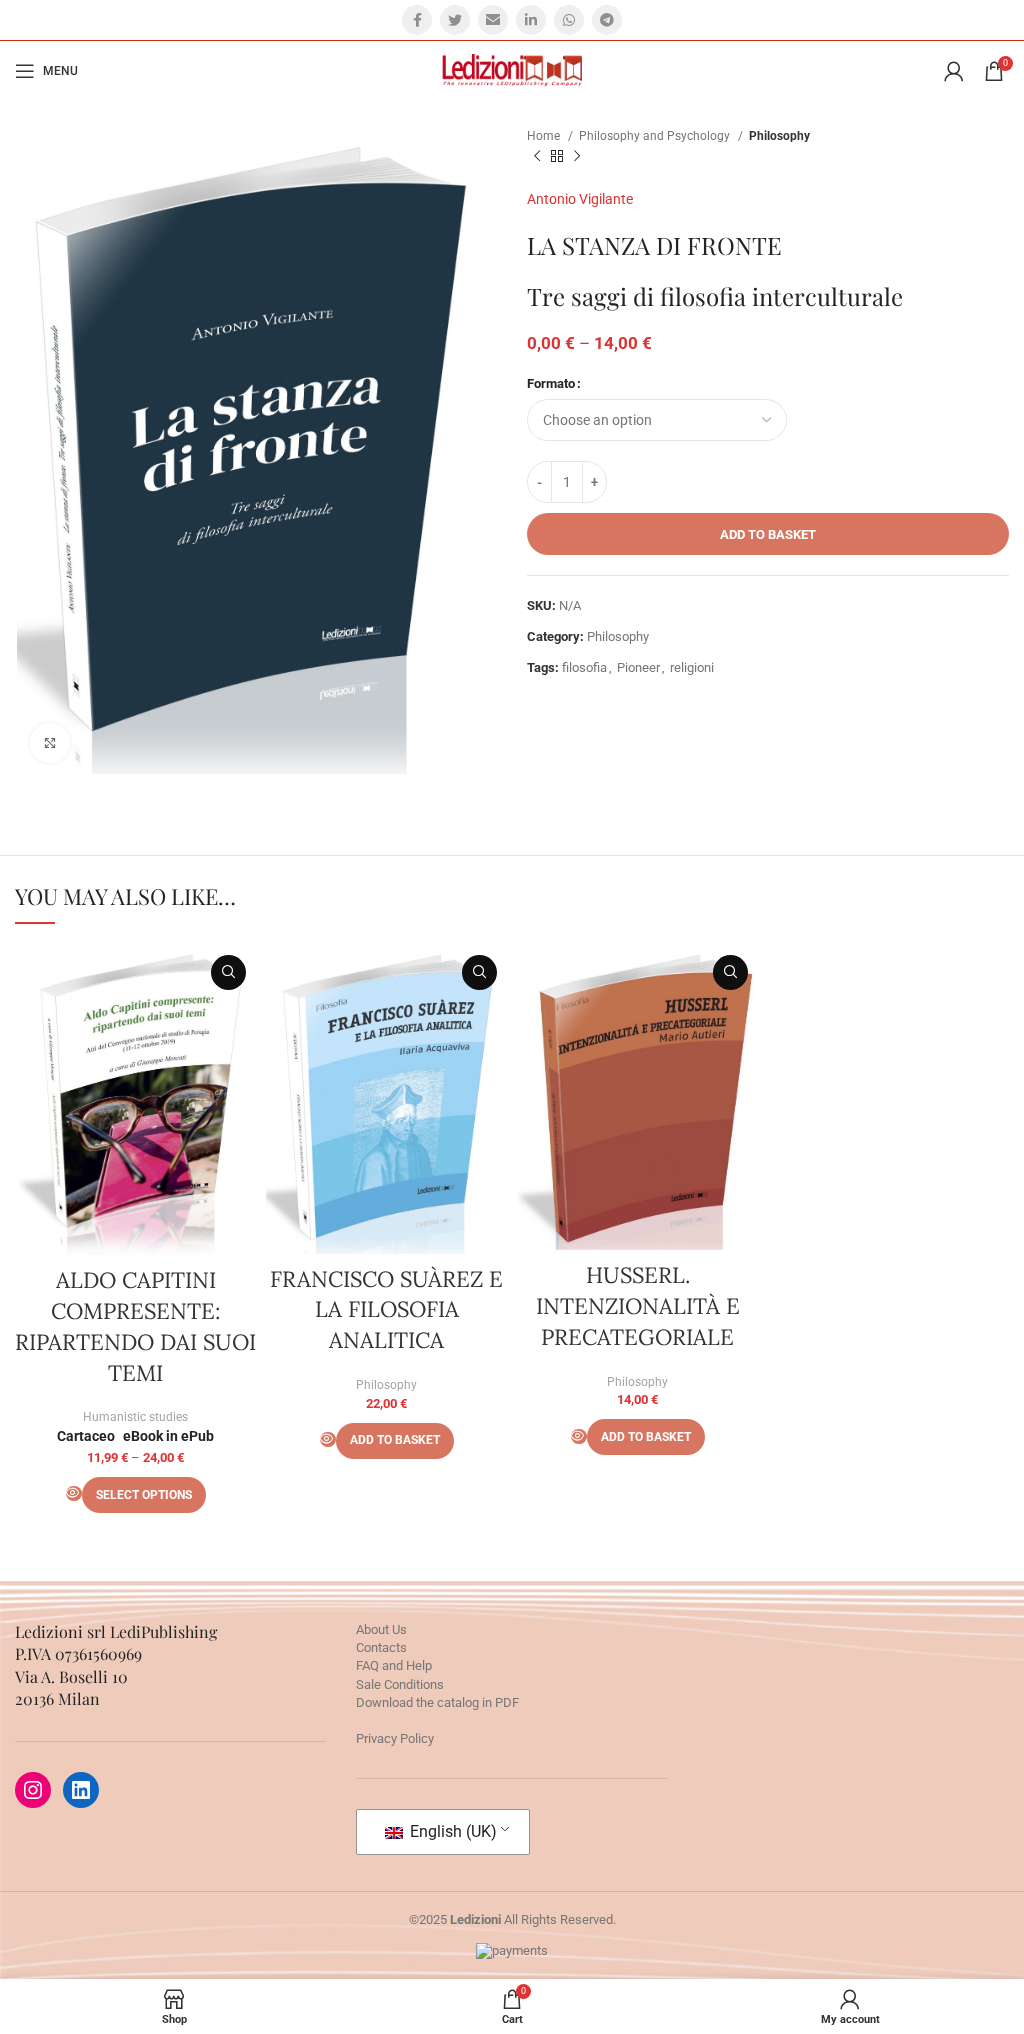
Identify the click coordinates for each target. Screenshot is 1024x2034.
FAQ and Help (394, 1665)
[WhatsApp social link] (569, 20)
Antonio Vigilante (580, 199)
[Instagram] (33, 1790)
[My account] (954, 71)
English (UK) (451, 1831)
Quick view (228, 972)
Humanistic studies (135, 1417)
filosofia (584, 667)
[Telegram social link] (607, 20)
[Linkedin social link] (531, 20)
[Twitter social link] (455, 20)
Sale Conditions (400, 1684)
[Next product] (577, 157)
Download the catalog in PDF (437, 1702)
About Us (381, 1629)
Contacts (381, 1647)
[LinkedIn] (81, 1790)
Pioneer (638, 667)
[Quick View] (74, 1493)
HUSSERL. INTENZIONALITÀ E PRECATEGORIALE (638, 1306)
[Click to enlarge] (50, 743)
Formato (551, 383)
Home (545, 136)
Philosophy (779, 136)
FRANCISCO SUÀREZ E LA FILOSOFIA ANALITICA (386, 1310)
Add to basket (768, 534)
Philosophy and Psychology (656, 136)
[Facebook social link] (417, 20)
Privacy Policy (395, 1738)
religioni (692, 667)
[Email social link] (493, 20)
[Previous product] (537, 157)
